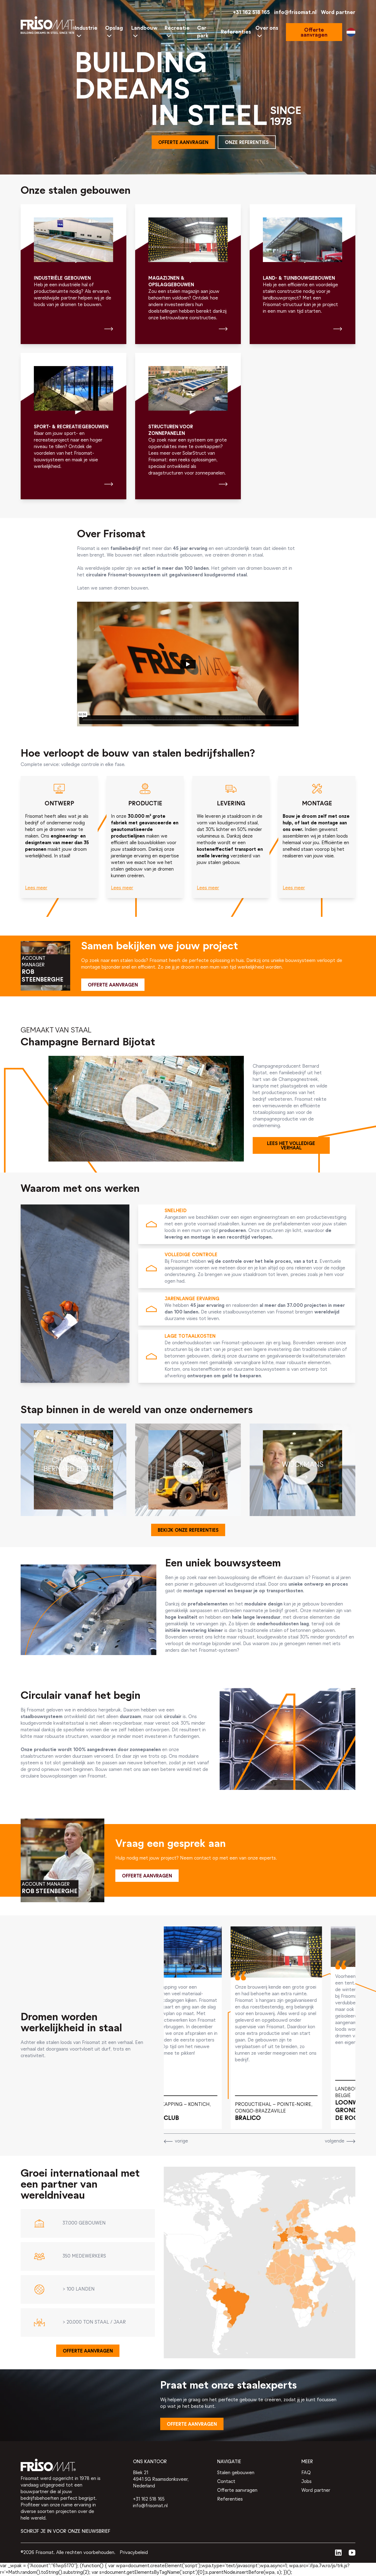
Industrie (86, 28)
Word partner (338, 13)
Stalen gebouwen (236, 2473)
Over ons (267, 28)
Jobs (306, 2482)
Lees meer (36, 888)
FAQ (306, 2473)
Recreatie (177, 28)
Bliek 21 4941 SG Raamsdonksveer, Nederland (161, 2480)
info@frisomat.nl (295, 13)
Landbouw (144, 28)
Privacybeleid (134, 2553)
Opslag (114, 28)
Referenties (236, 32)
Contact (226, 2482)
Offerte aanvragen (237, 2491)
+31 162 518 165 (251, 13)
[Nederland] (351, 32)
